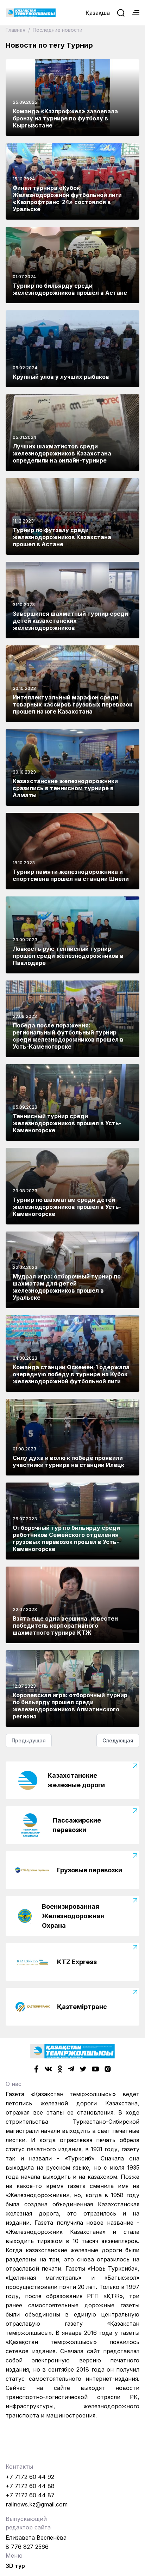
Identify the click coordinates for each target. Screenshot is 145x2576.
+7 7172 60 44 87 (30, 2495)
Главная (16, 30)
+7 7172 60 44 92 (30, 2477)
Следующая (118, 1740)
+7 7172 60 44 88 (30, 2486)
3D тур (15, 2566)
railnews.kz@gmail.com (37, 2504)
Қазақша (98, 13)
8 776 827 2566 (27, 2547)
